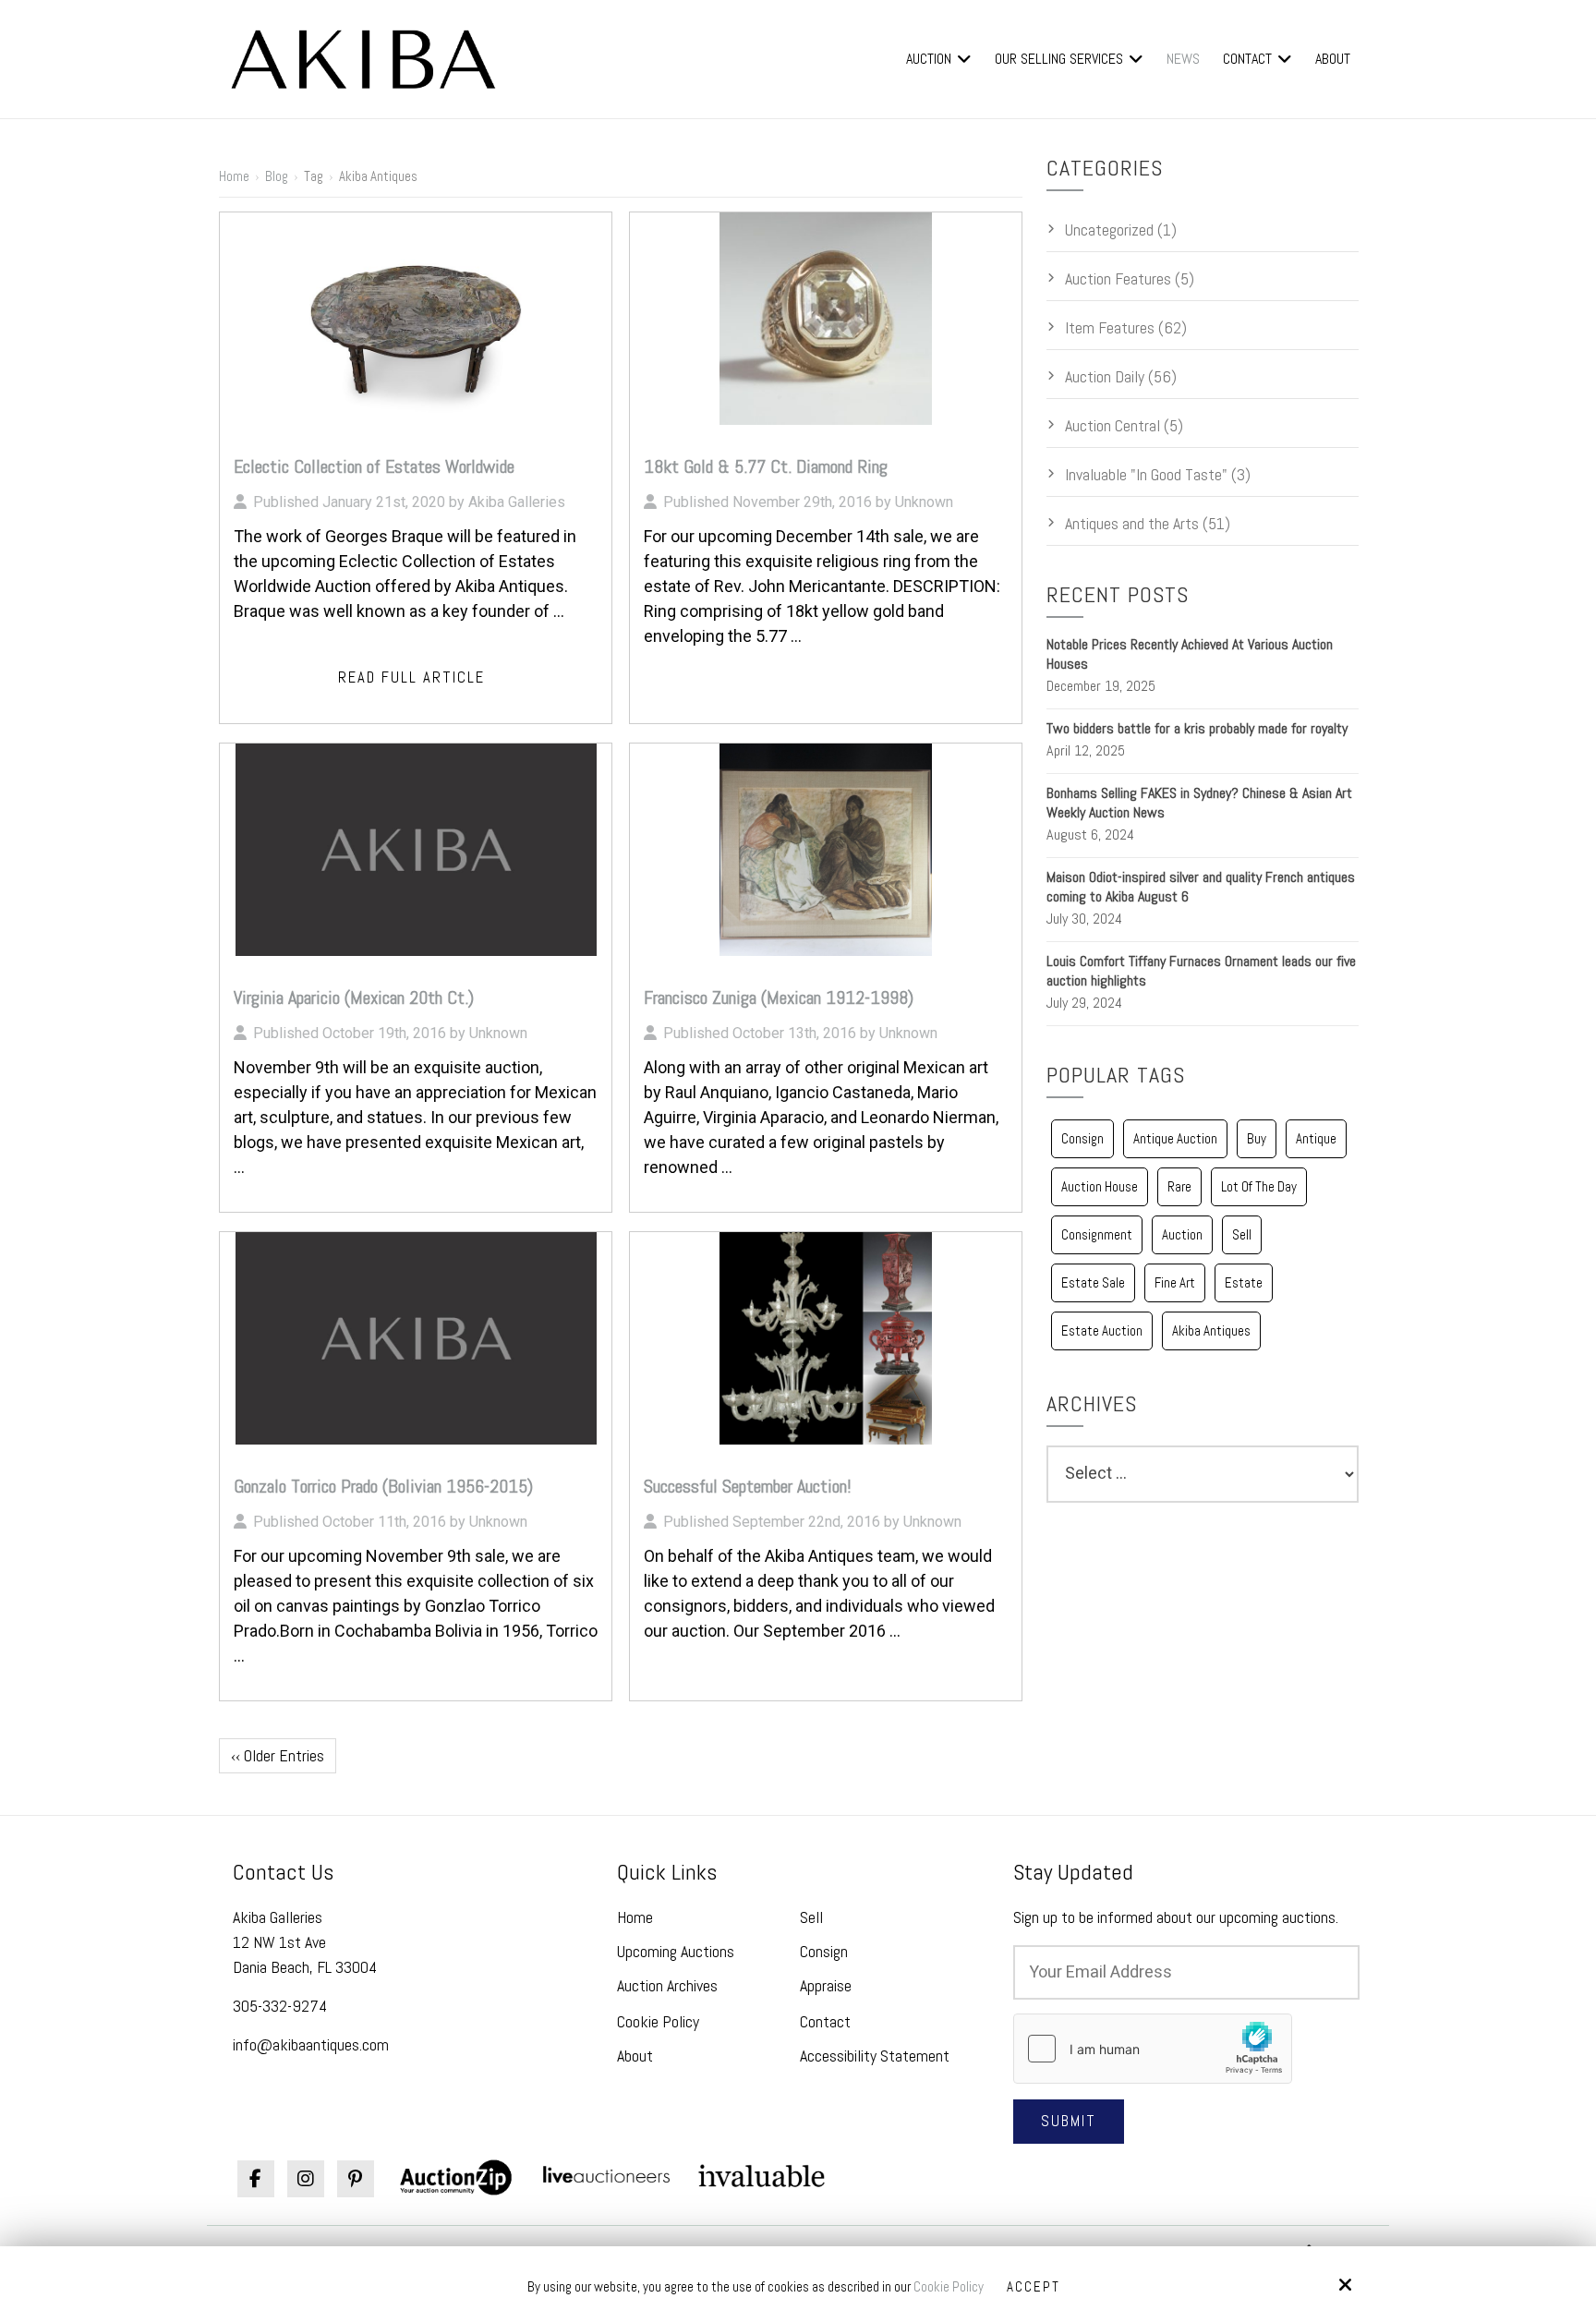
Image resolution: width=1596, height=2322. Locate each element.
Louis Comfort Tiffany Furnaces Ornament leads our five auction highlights (1201, 971)
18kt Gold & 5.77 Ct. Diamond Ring (766, 466)
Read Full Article (411, 677)
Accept (1034, 2286)
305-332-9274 (280, 2006)
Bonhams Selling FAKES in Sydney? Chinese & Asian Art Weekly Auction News (1199, 803)
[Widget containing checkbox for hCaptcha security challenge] (1153, 2049)
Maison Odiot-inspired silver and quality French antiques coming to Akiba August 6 (1201, 887)
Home (234, 176)
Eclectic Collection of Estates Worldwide (374, 466)
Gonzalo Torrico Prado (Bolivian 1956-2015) (383, 1486)
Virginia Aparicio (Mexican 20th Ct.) (354, 998)
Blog (277, 176)
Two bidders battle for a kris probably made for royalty (1197, 728)
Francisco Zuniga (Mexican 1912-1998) (779, 998)
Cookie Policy (949, 2287)
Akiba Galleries (517, 502)
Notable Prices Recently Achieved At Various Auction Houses (1190, 654)
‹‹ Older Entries (278, 1755)
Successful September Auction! (748, 1486)
